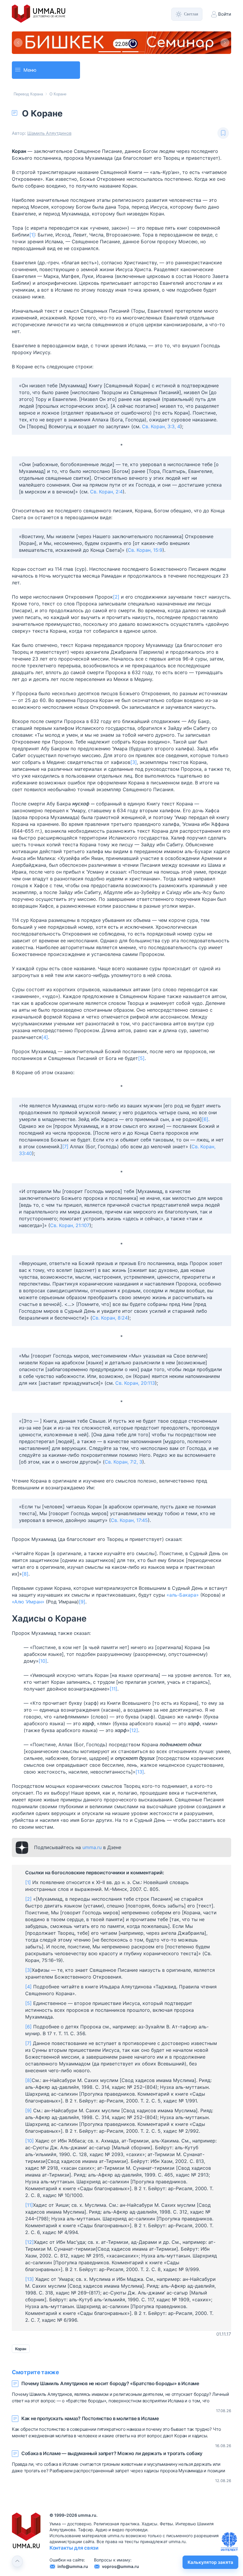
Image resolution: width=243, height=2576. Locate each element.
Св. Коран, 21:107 (70, 1248)
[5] (141, 1080)
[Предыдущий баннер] (18, 54)
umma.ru (92, 1870)
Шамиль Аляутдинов (49, 155)
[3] (134, 784)
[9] (82, 1624)
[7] (65, 1169)
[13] (140, 1794)
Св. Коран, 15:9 (145, 572)
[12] (134, 1752)
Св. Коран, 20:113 (135, 1405)
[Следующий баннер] (225, 54)
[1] (32, 257)
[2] (116, 619)
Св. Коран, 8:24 (110, 1340)
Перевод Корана (28, 116)
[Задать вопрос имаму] (229, 2542)
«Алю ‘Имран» (28, 1624)
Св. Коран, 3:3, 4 (161, 449)
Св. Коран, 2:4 (106, 514)
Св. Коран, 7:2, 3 (123, 1484)
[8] (25, 1596)
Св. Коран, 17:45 (129, 1542)
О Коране (58, 116)
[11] (113, 1711)
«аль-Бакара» (183, 1617)
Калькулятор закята (210, 2562)
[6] (205, 1141)
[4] (45, 1059)
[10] (43, 1683)
